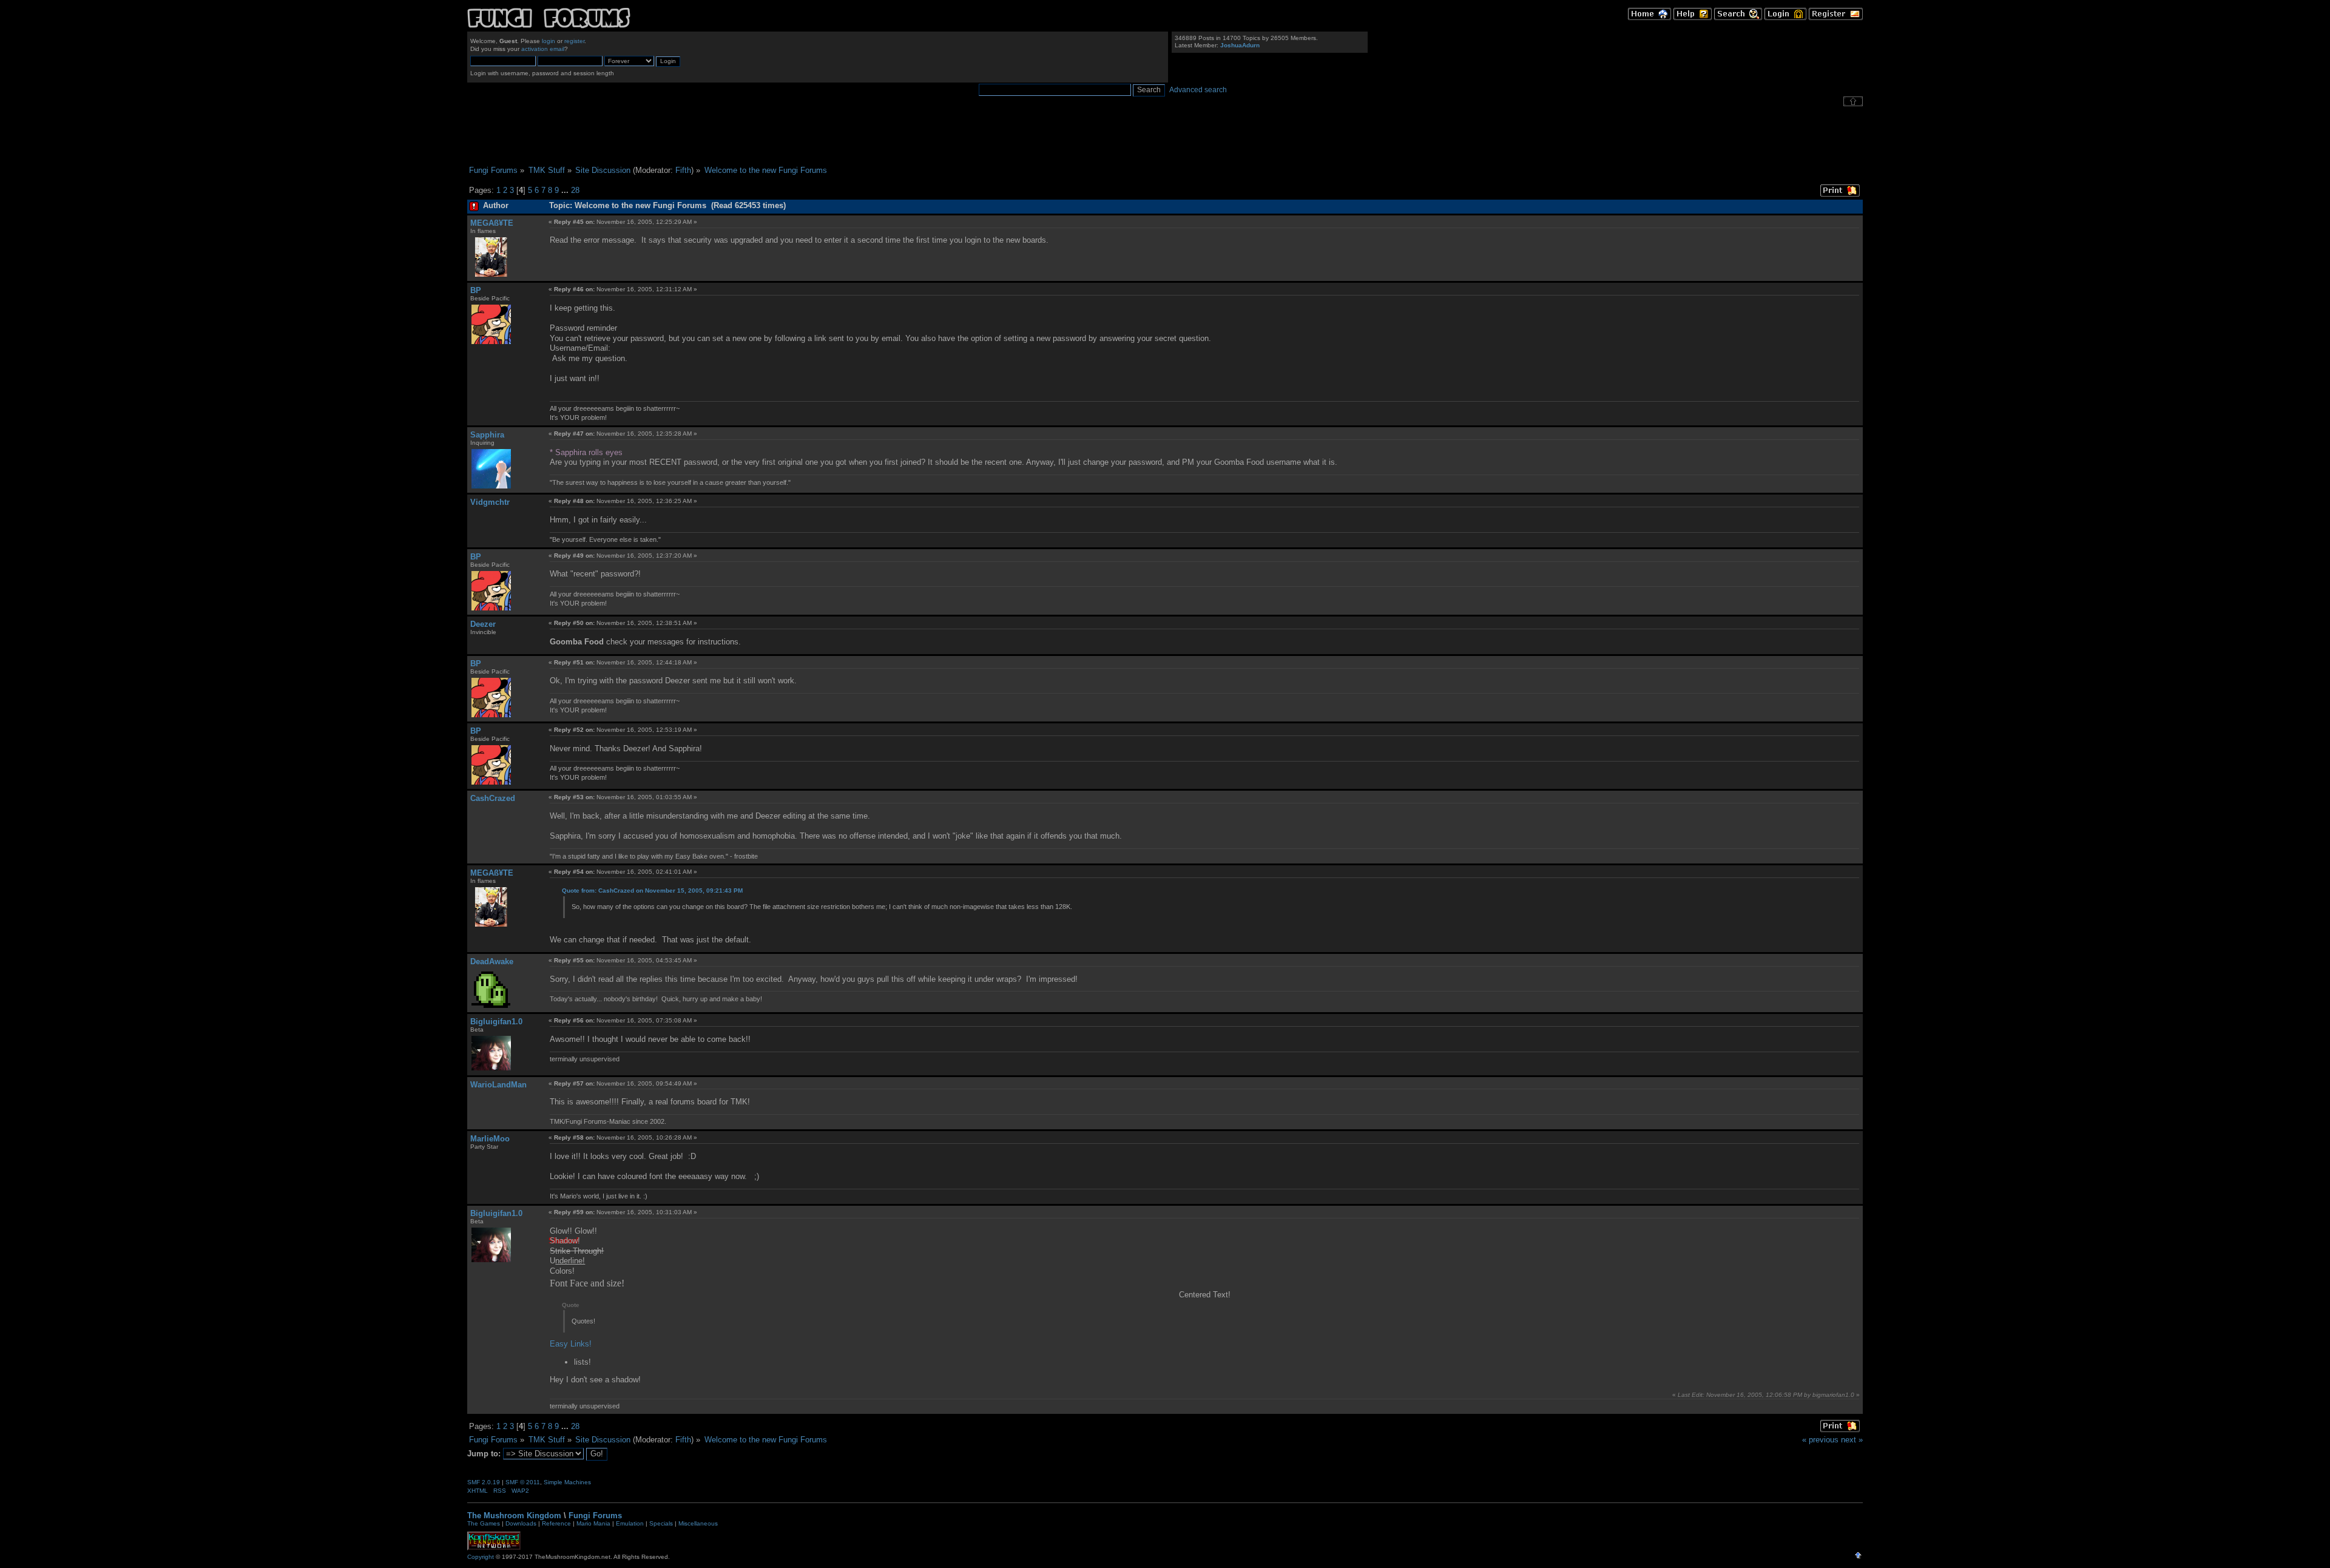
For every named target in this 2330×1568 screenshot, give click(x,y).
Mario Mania (593, 1523)
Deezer (483, 624)
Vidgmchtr (490, 502)
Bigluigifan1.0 (496, 1022)
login (549, 41)
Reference (556, 1523)
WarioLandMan (498, 1085)
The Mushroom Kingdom (514, 1516)
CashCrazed (493, 798)
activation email (543, 49)
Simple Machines (567, 1482)
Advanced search (1198, 90)
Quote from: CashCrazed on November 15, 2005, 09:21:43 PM (652, 890)
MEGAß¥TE (492, 223)
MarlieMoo (490, 1139)
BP (476, 290)
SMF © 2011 (523, 1482)
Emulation (630, 1523)
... (566, 190)
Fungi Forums (595, 1516)
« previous (1820, 1440)
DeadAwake (492, 961)
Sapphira (487, 435)
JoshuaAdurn (1240, 45)
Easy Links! (571, 1344)
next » (1852, 1440)
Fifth (683, 170)
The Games (484, 1523)
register (574, 41)
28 (575, 190)
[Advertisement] (1165, 136)
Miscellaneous (698, 1523)
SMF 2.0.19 (484, 1482)
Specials (661, 1523)
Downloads (521, 1523)
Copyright (481, 1557)
